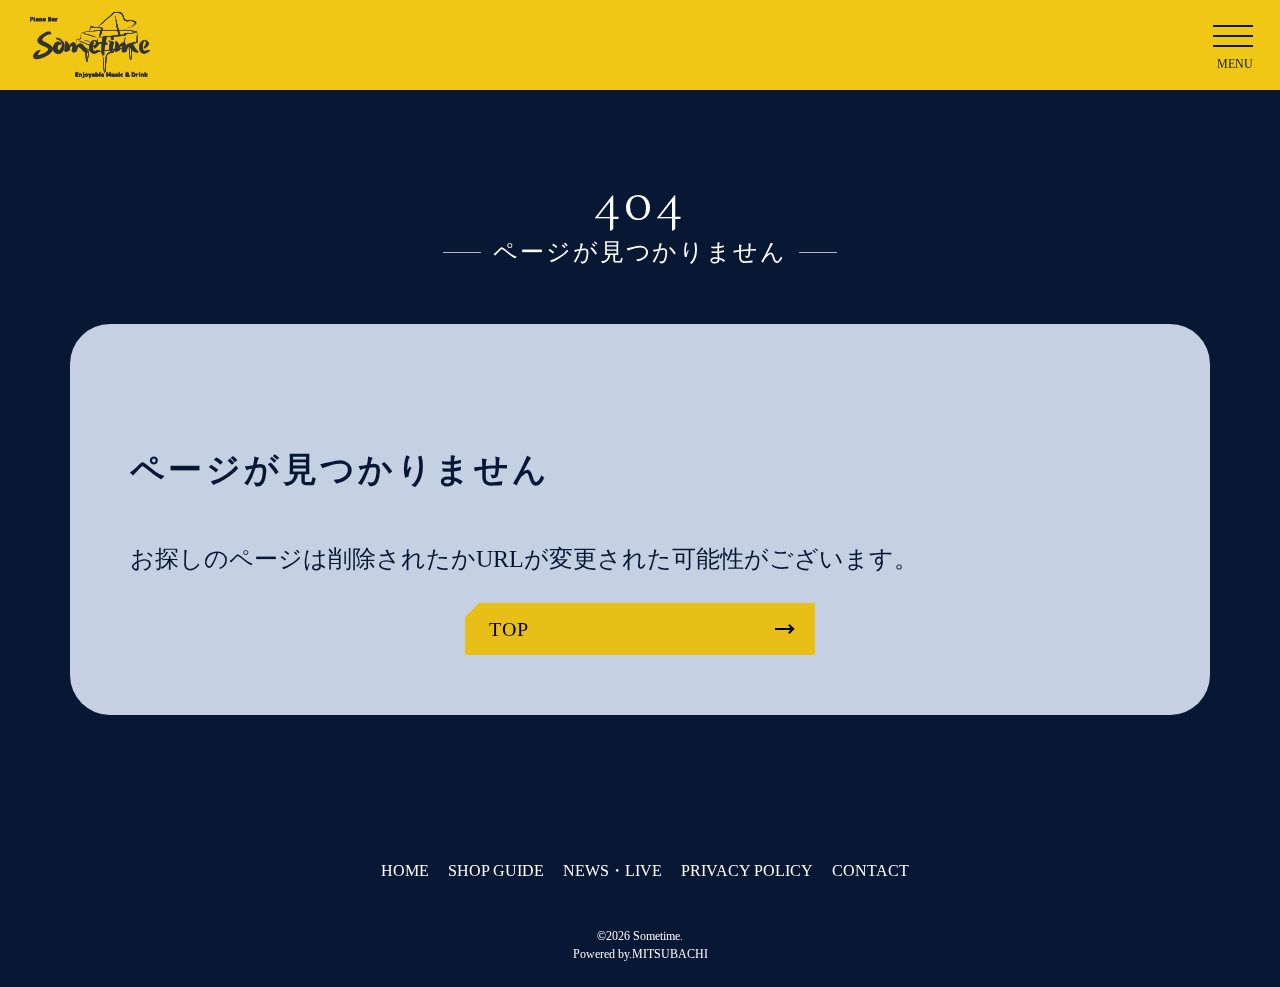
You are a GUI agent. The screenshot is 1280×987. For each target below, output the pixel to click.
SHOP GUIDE (496, 870)
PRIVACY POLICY (747, 870)
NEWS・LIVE (612, 870)
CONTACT (870, 870)
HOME (405, 870)
